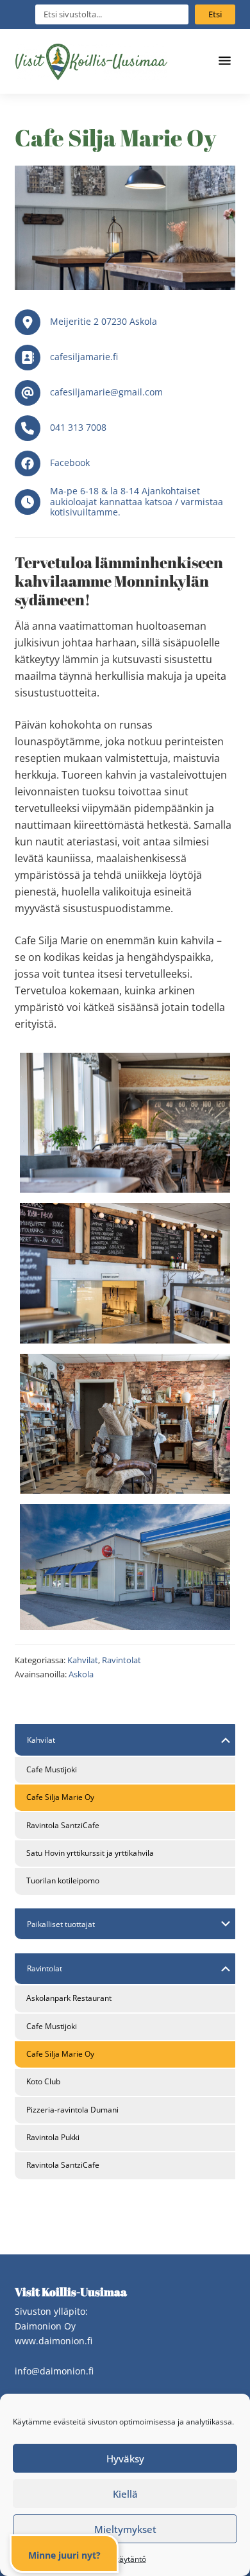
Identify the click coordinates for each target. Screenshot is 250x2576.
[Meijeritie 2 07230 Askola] (125, 322)
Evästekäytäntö (119, 2559)
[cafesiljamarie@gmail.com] (125, 393)
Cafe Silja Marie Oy (60, 1797)
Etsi (215, 14)
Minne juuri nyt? (64, 2555)
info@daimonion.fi (54, 2371)
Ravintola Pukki (53, 2137)
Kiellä (125, 2494)
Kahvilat (83, 1660)
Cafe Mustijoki (52, 1769)
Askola (81, 1674)
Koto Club (43, 2081)
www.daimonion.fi (54, 2341)
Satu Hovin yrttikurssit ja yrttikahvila (90, 1853)
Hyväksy (125, 2459)
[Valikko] (226, 61)
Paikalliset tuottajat (61, 1924)
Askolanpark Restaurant (69, 1998)
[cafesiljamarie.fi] (125, 358)
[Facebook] (125, 463)
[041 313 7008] (125, 428)
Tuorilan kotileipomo (63, 1880)
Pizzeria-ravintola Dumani (72, 2110)
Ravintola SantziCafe (63, 1825)
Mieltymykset (125, 2529)
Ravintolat (121, 1660)
